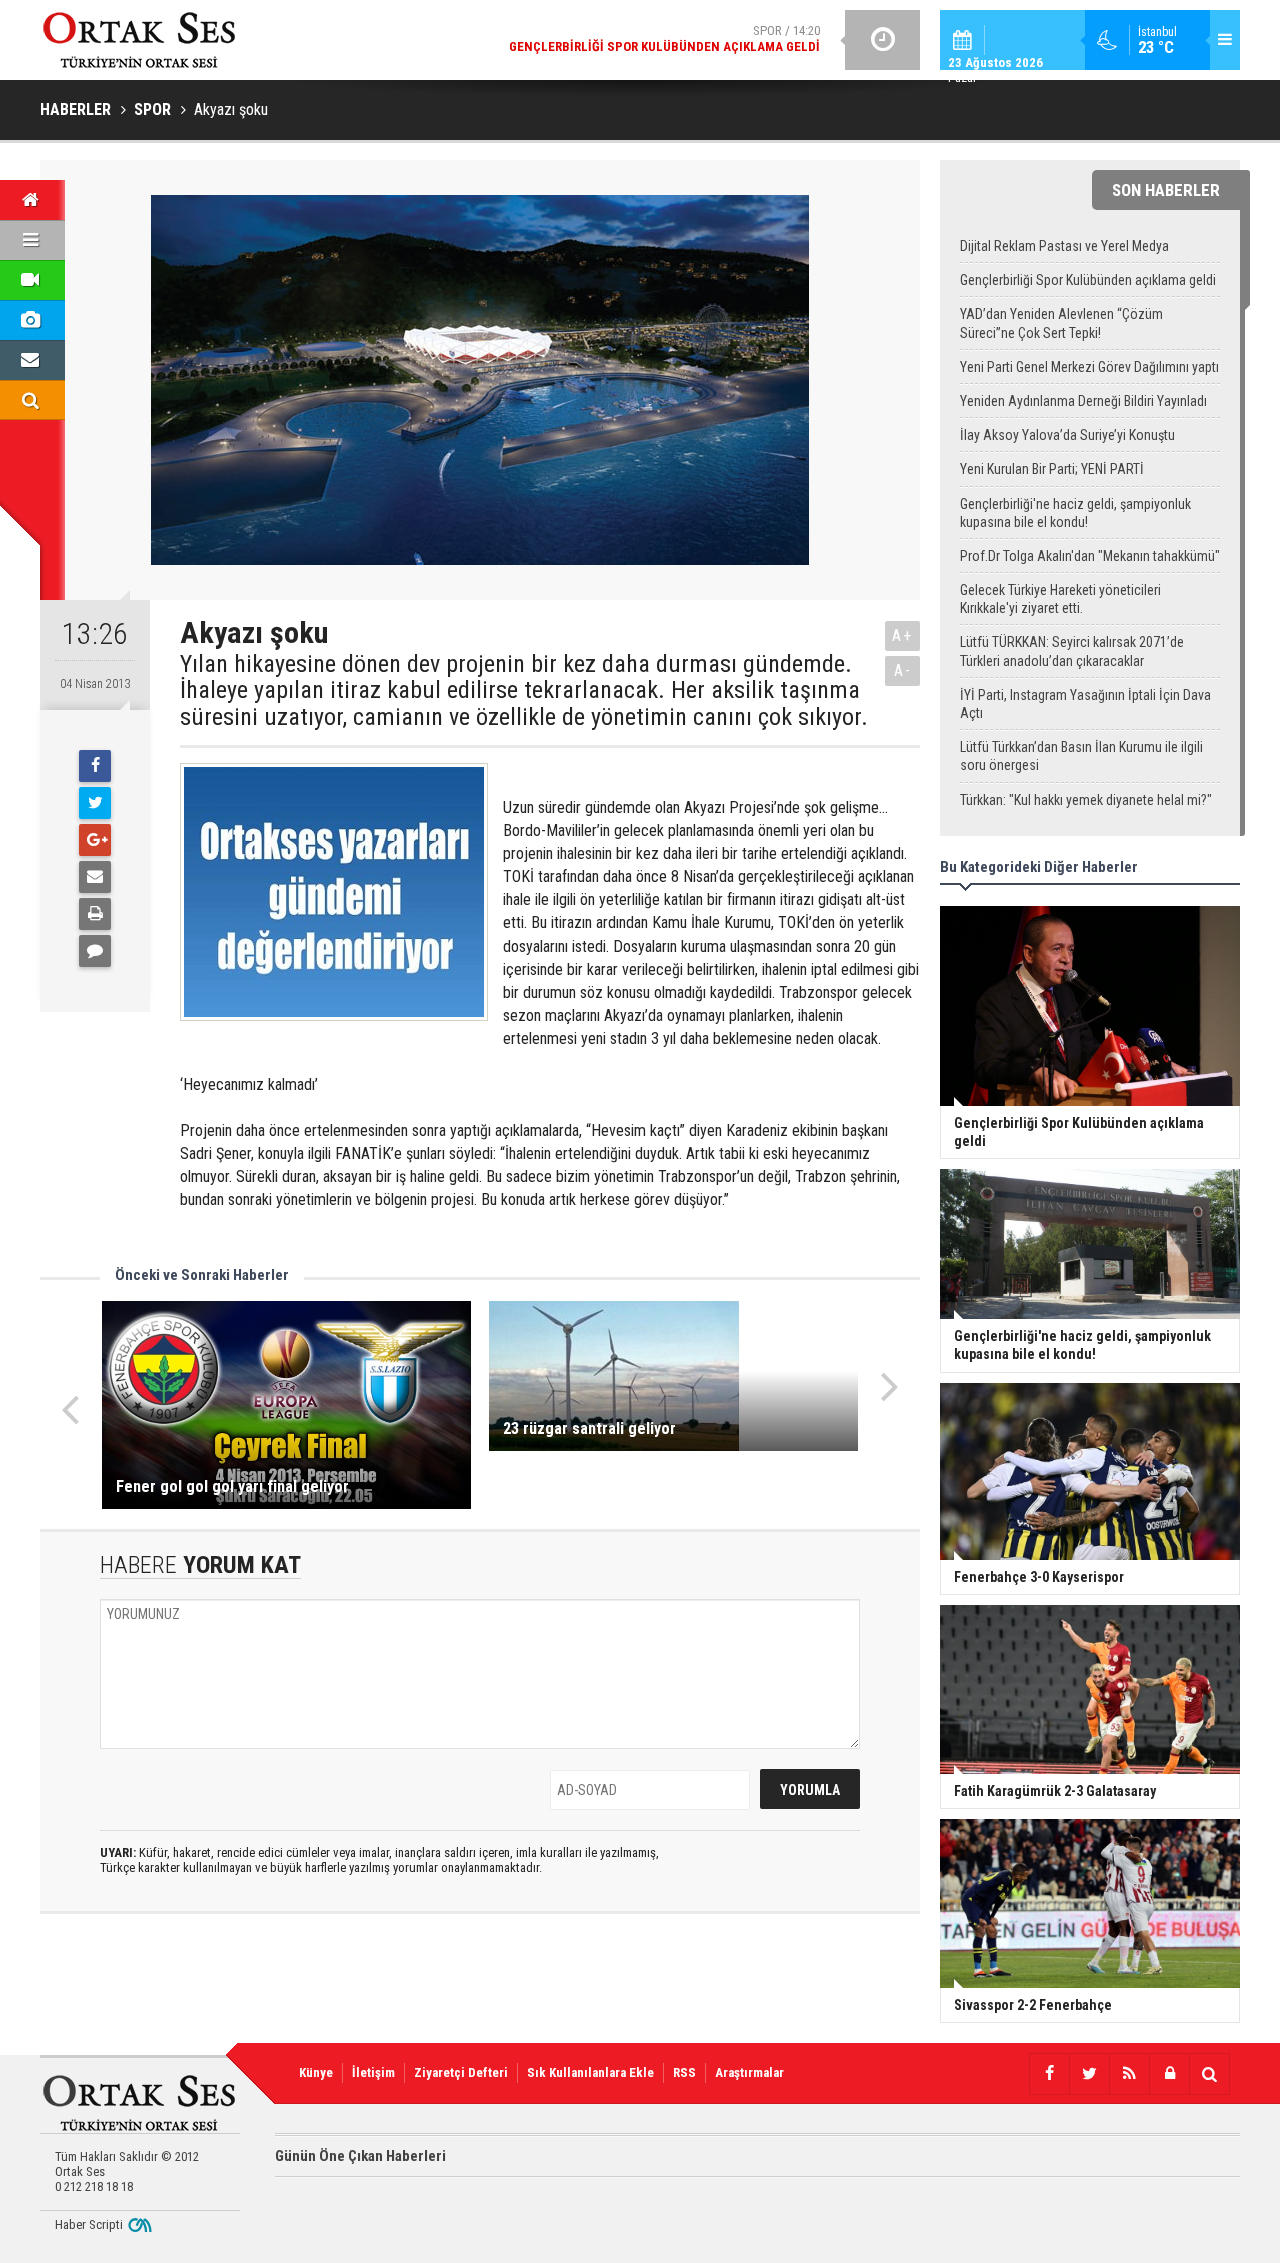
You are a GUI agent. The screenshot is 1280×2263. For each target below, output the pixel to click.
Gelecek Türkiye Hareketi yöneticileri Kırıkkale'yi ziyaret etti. (1060, 599)
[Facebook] (95, 766)
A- (903, 670)
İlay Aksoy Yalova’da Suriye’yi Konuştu (1067, 435)
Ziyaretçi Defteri (461, 2072)
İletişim (373, 2072)
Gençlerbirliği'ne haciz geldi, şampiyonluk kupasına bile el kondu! (1075, 513)
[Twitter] (95, 803)
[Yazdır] (95, 914)
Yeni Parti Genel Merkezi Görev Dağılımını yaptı (1089, 367)
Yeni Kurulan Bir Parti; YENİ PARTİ (1052, 469)
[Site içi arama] (1209, 2074)
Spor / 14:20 (664, 38)
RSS (684, 2072)
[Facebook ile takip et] (1049, 2074)
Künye (316, 2072)
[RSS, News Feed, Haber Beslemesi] (1129, 2074)
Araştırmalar (749, 2072)
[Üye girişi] (1169, 2074)
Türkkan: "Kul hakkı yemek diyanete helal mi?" (1086, 800)
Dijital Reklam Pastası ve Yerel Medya (1064, 246)
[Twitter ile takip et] (1089, 2074)
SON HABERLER (1166, 190)
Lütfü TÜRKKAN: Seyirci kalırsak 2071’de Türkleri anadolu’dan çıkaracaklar (1072, 651)
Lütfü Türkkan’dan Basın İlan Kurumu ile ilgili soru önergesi (1081, 756)
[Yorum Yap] (95, 951)
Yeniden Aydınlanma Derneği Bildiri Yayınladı (1083, 401)
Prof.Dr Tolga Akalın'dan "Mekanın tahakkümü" (1090, 556)
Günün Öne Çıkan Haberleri (360, 2156)
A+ (902, 635)
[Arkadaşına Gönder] (95, 877)
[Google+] (95, 840)
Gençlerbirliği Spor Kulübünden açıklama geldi (1088, 280)
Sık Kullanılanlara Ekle (590, 2072)
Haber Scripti (89, 2224)
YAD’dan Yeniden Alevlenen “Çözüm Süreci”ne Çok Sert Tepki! (1061, 323)
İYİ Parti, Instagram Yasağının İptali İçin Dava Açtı (1085, 704)
